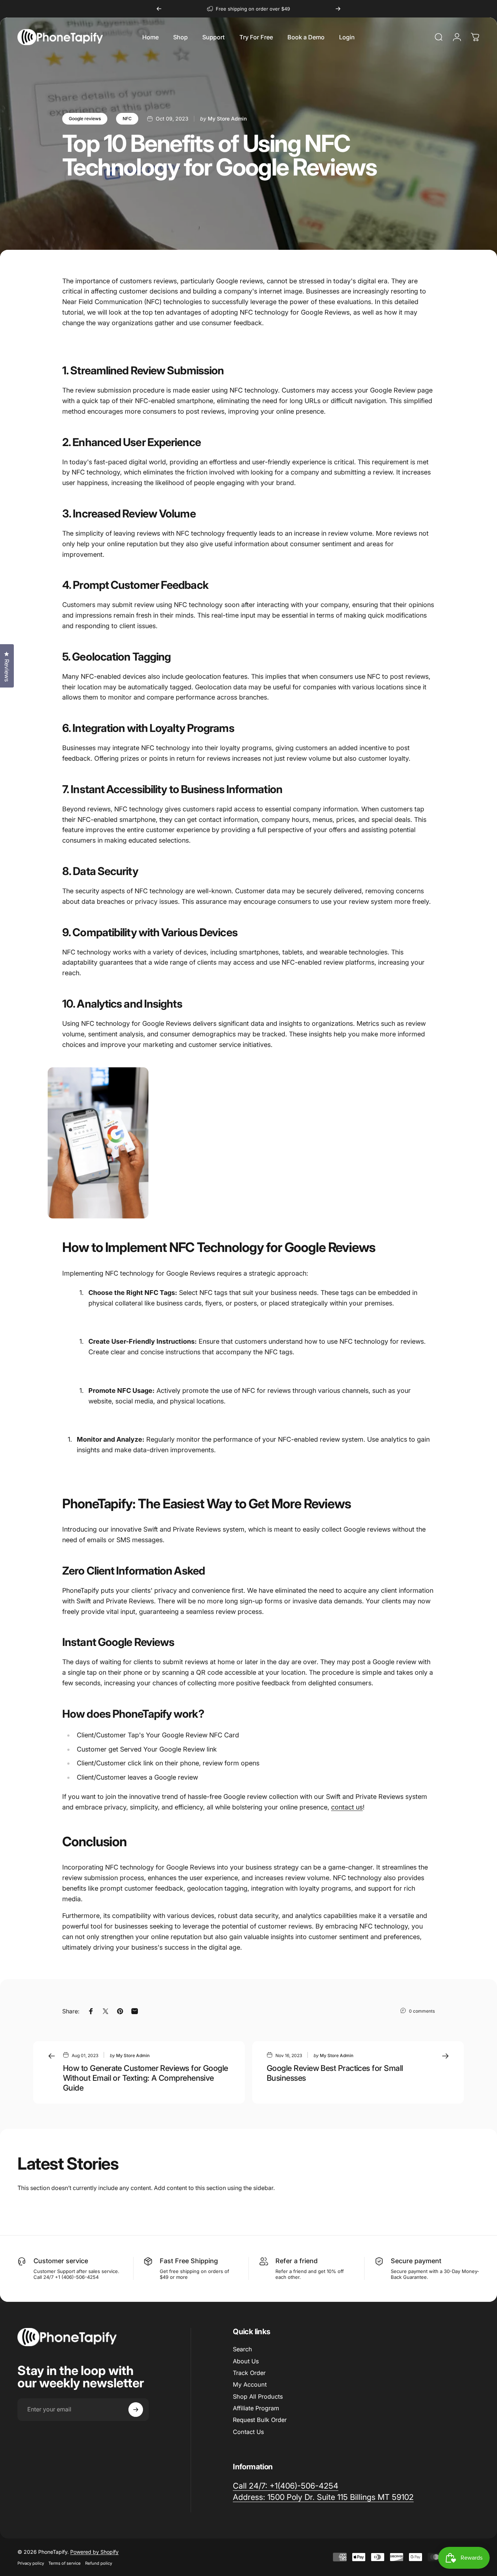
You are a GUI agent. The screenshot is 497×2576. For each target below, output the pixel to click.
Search (242, 2349)
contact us (347, 1807)
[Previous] (159, 9)
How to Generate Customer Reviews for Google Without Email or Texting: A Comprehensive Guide (146, 2078)
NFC (127, 119)
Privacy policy (31, 2563)
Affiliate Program (256, 2408)
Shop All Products (258, 2396)
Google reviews (85, 119)
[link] (323, 2497)
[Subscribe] (136, 2410)
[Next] (338, 9)
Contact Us (248, 2432)
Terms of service (65, 2563)
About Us (246, 2361)
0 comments (422, 2011)
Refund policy (99, 2563)
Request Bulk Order (260, 2420)
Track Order (249, 2373)
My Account (250, 2384)
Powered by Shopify (94, 2552)
